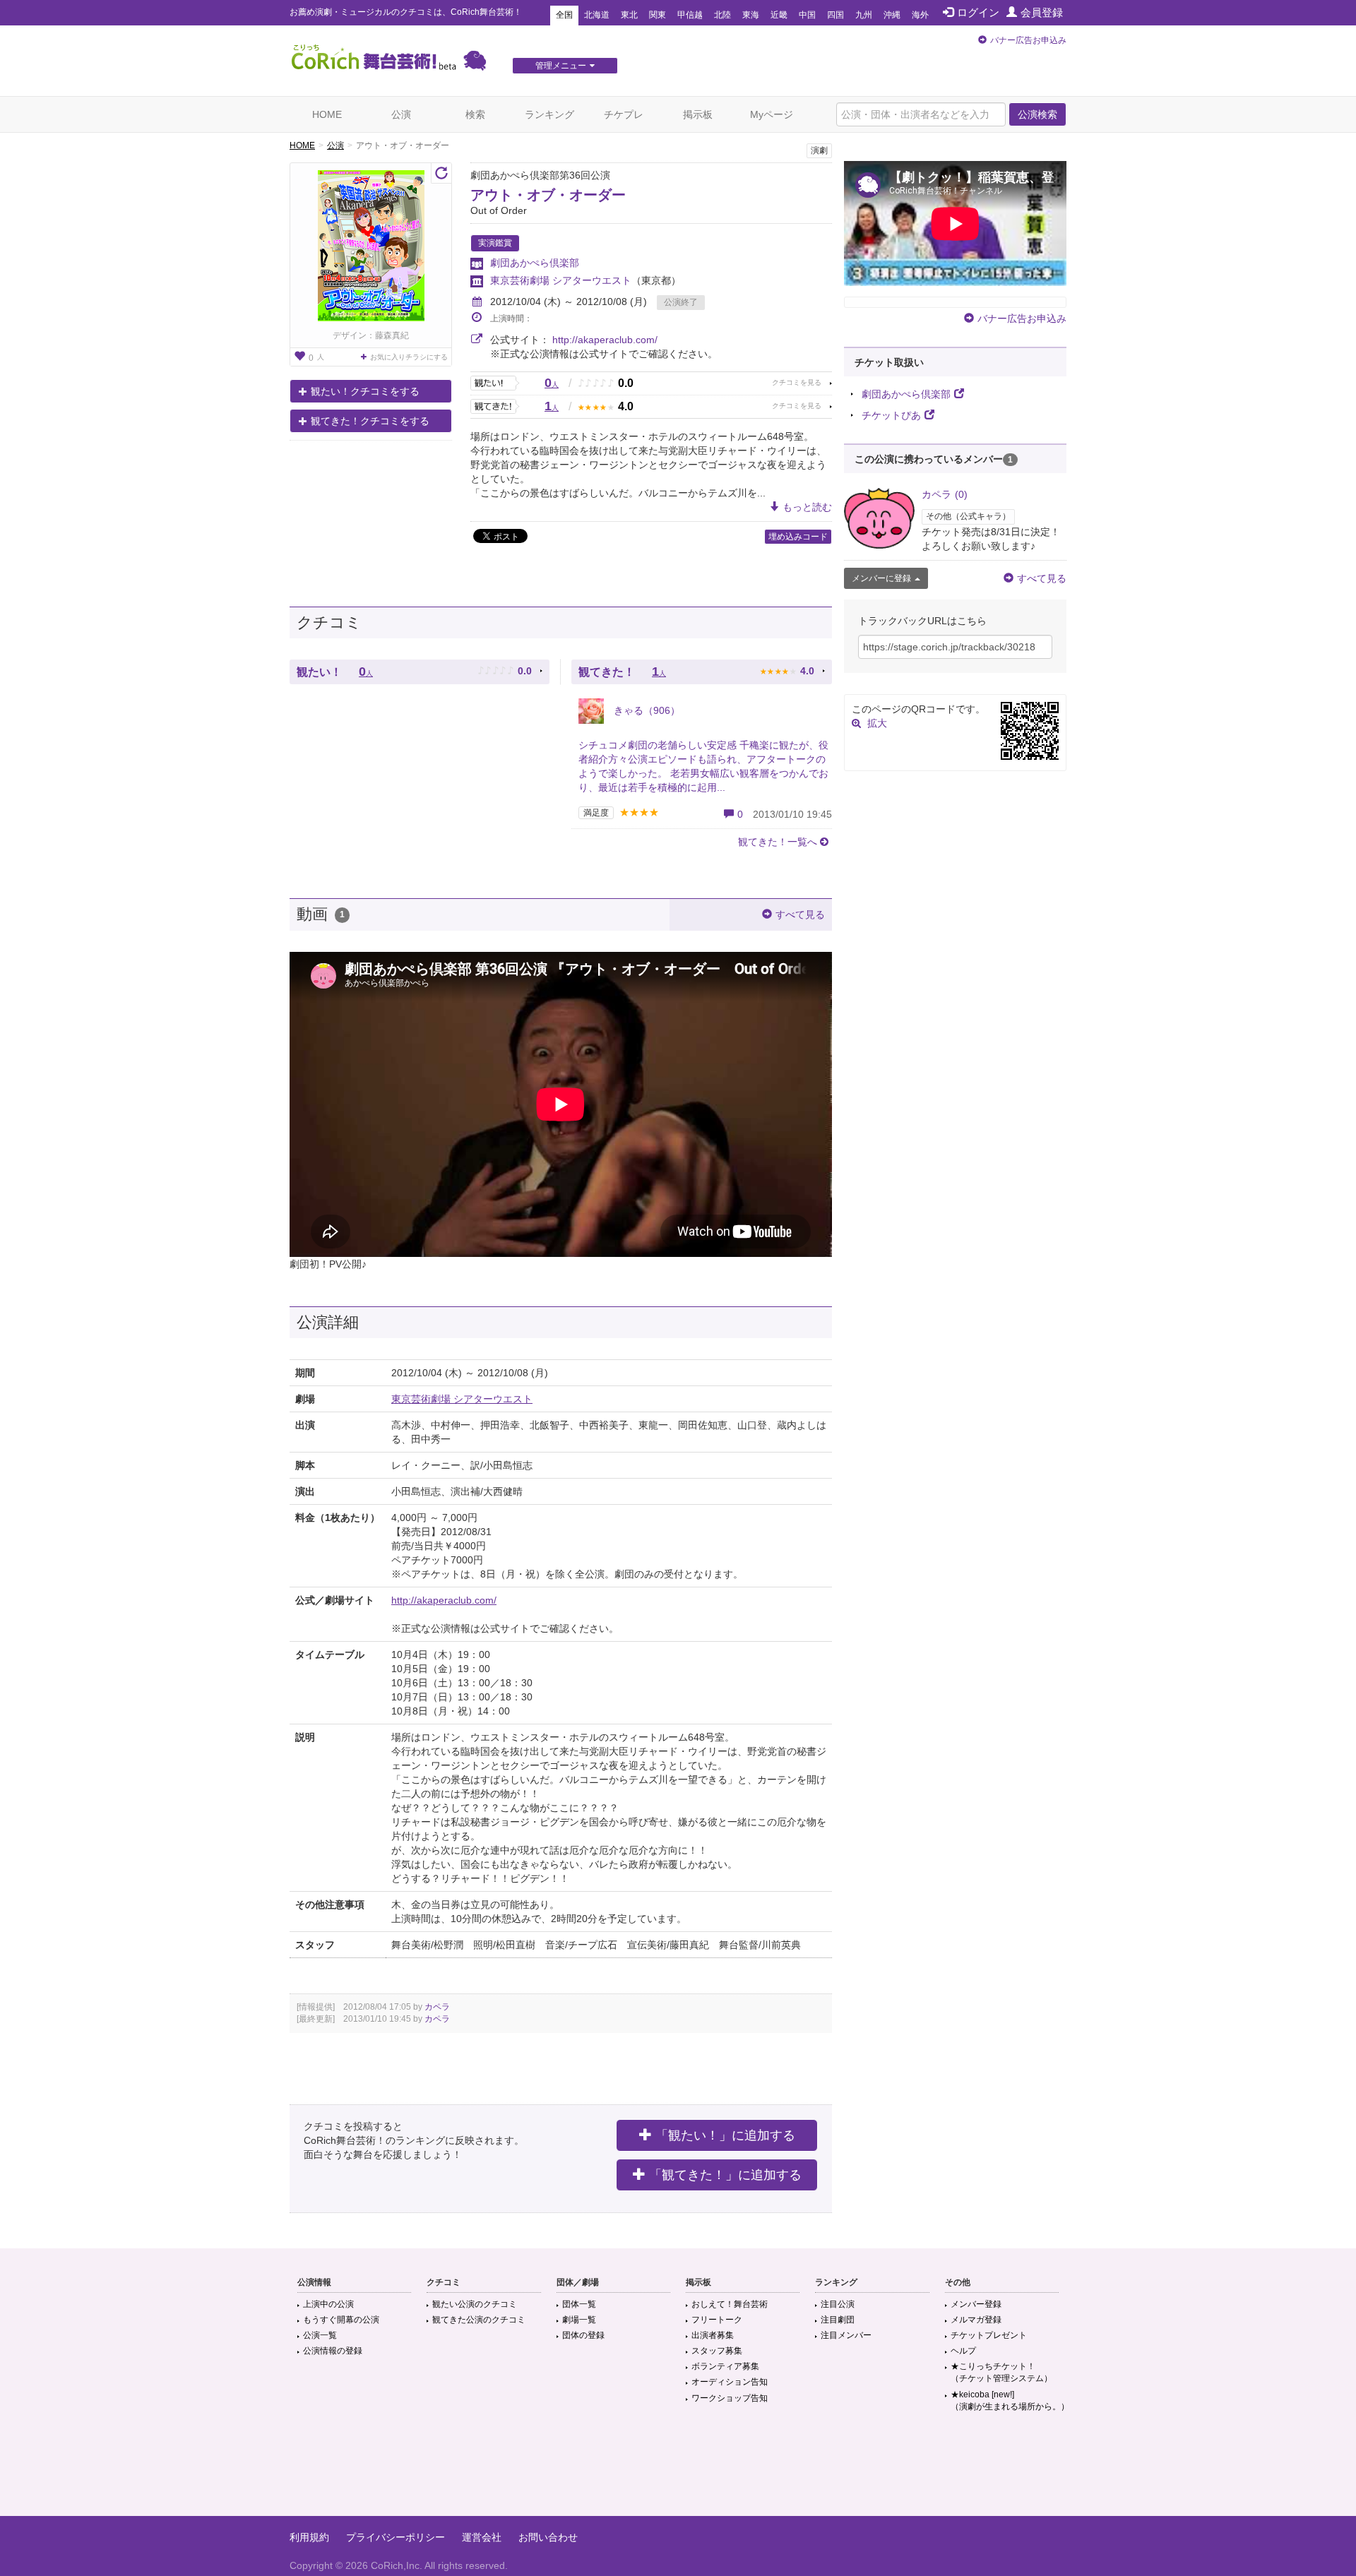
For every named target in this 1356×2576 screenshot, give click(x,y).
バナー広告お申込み (1028, 40)
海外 (920, 15)
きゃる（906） (646, 710)
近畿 (779, 15)
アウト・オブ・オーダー (548, 195)
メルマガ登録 (976, 2320)
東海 (751, 15)
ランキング (549, 114)
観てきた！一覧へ (778, 842)
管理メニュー (561, 66)
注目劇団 (838, 2320)
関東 (658, 15)
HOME (327, 114)
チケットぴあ (891, 415)
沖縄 (892, 15)
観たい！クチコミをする (365, 391)
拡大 (877, 723)
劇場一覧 (579, 2320)
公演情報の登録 (333, 2351)
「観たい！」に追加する (725, 2135)
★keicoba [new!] (1010, 2401)
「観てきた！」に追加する (725, 2175)
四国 (835, 15)
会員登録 (1042, 12)
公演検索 (1037, 114)
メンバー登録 (976, 2304)
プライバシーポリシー (395, 2537)
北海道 (597, 15)
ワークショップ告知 (730, 2398)
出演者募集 (713, 2335)
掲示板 (698, 114)
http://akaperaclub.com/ (605, 340)
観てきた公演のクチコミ (479, 2320)
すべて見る (800, 914)
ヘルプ (963, 2351)
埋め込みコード (798, 537)
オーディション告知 (730, 2382)
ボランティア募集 (725, 2366)
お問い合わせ (548, 2537)
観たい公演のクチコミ (475, 2304)
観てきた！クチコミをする (370, 421)
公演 (401, 114)
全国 (564, 15)
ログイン (978, 12)
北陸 (722, 15)
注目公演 (838, 2304)
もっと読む (807, 507)
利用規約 (309, 2537)
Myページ (772, 114)
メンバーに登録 (881, 578)
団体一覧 (579, 2304)
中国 (807, 15)
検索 (475, 114)
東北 (629, 15)
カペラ (437, 2007)
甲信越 (690, 15)
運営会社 (482, 2537)
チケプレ (624, 114)
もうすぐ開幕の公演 (341, 2320)
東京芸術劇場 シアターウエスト (561, 280)
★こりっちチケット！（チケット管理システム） (1001, 2372)
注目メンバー (846, 2335)
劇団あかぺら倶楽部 (535, 263)
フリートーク (717, 2320)
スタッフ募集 (717, 2351)
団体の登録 (583, 2335)
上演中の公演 (328, 2304)
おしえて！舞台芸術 (730, 2304)
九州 (864, 15)
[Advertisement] (678, 2470)
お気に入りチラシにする (409, 357)
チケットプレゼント (989, 2335)
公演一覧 (320, 2335)
